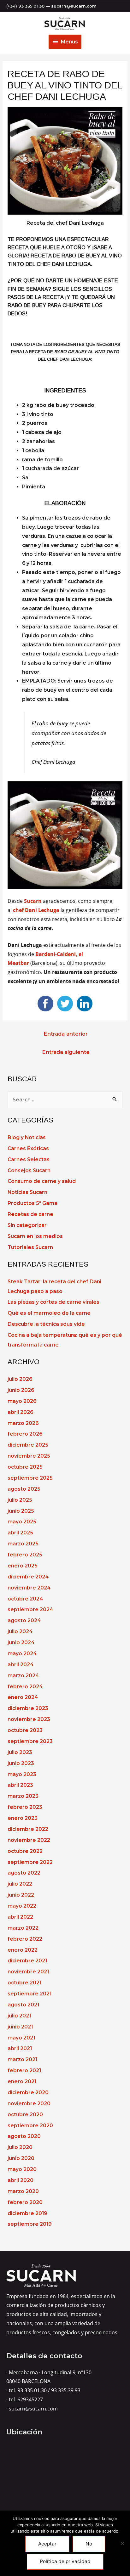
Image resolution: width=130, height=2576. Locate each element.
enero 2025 (22, 1566)
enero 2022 (23, 1950)
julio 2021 (19, 2016)
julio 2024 (20, 1631)
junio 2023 (21, 1763)
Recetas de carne (30, 1214)
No (89, 2544)
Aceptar (47, 2544)
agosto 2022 (24, 1873)
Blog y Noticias (27, 1137)
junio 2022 (21, 1895)
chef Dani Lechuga (36, 910)
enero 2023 (23, 1818)
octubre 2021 (24, 1983)
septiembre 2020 (30, 2126)
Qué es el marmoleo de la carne (49, 1313)
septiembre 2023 (30, 1741)
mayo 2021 (21, 2038)
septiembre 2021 (30, 1994)
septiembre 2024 (30, 1609)
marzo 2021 (22, 2059)
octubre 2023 (25, 1730)
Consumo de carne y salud (42, 1181)
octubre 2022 (25, 1851)
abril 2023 (20, 1785)
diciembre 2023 (28, 1708)
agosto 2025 (24, 1489)
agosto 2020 (24, 2136)
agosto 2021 (23, 2005)
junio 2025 (21, 1511)
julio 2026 (20, 1379)
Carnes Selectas (29, 1159)
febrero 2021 (24, 2070)
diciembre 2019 (27, 2213)
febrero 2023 (25, 1807)
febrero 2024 (25, 1687)
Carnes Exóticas (28, 1148)
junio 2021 (20, 2027)
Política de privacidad (65, 2561)
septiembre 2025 (30, 1478)
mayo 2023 (22, 1774)
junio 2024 (21, 1642)
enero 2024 (23, 1697)
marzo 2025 (23, 1544)
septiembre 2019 (30, 2224)
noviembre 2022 (29, 1840)
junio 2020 (21, 2158)
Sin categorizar (27, 1225)
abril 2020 (21, 2180)
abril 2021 (20, 2048)
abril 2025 (20, 1533)
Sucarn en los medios (35, 1236)
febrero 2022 (25, 1939)
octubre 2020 (25, 2115)
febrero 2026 (25, 1434)
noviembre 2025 (29, 1456)
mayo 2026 (22, 1401)
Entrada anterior (66, 1034)
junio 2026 (21, 1390)
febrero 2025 (25, 1555)
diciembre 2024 (28, 1577)
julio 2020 (20, 2147)
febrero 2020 (25, 2202)
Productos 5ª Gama (32, 1203)
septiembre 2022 (30, 1862)
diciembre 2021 (27, 1961)
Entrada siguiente (66, 1052)
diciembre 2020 (28, 2092)
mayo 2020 (22, 2169)
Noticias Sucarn (27, 1192)
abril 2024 (21, 1665)
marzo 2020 (23, 2191)
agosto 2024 (24, 1620)
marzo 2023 (23, 1796)
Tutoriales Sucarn (30, 1247)
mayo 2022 (22, 1906)
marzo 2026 (23, 1423)
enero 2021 (22, 2081)
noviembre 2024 (29, 1588)
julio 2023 (20, 1752)
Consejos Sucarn (29, 1170)
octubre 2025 (25, 1467)
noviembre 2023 (29, 1719)
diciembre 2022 (28, 1829)
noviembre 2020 (29, 2104)
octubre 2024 (25, 1599)
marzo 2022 (23, 1928)
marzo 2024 (23, 1676)
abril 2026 (20, 1412)
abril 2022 (20, 1917)
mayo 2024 (22, 1654)
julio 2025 (20, 1500)
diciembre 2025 (28, 1445)
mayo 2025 (22, 1522)
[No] (122, 2543)
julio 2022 (20, 1884)
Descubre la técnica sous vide (46, 1324)
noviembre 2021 (28, 1972)
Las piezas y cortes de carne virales (53, 1302)
